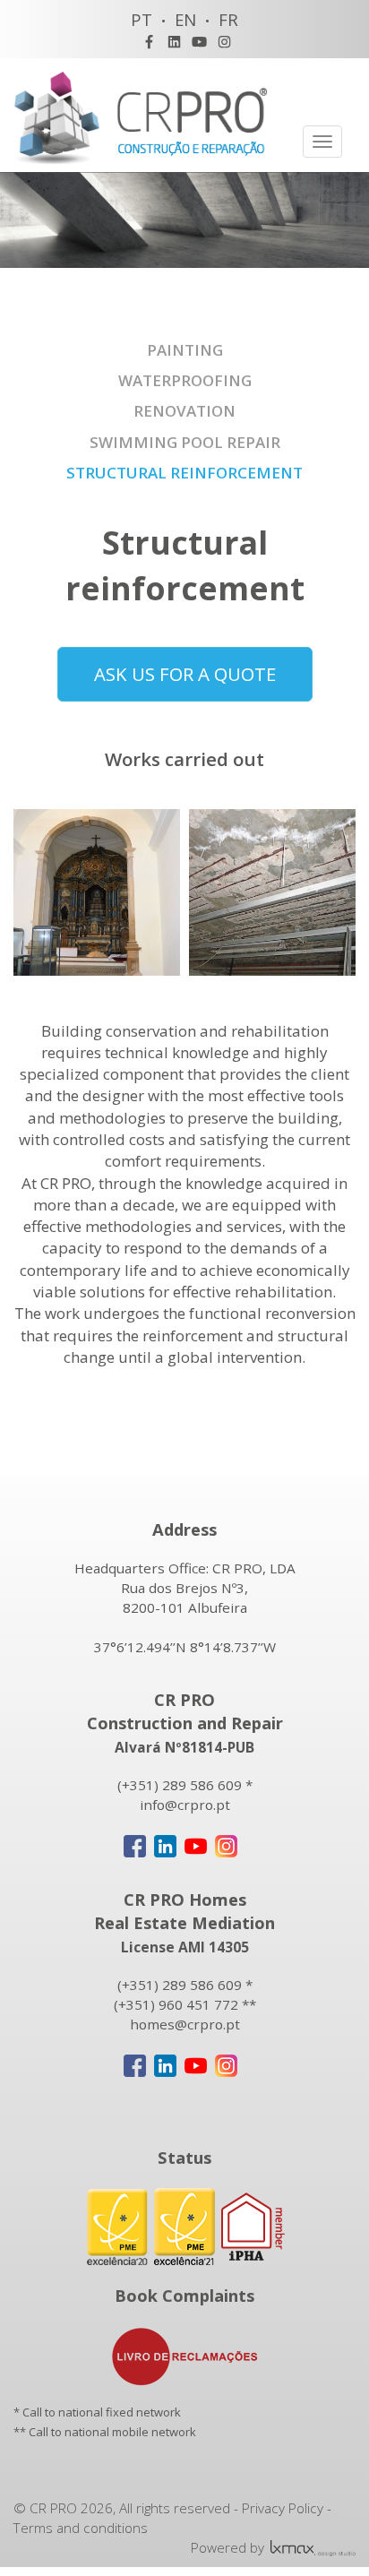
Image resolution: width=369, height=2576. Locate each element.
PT (142, 19)
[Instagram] (224, 42)
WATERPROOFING (185, 380)
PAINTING (185, 350)
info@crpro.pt (185, 1805)
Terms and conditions (81, 2528)
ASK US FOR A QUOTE (185, 674)
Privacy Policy (283, 2508)
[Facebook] (149, 42)
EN (185, 19)
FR (228, 19)
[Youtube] (199, 42)
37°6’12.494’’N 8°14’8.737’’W (185, 1647)
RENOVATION (184, 411)
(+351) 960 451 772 (176, 2004)
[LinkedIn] (174, 42)
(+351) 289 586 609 (180, 1785)
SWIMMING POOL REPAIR (185, 442)
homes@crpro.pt (185, 2024)
